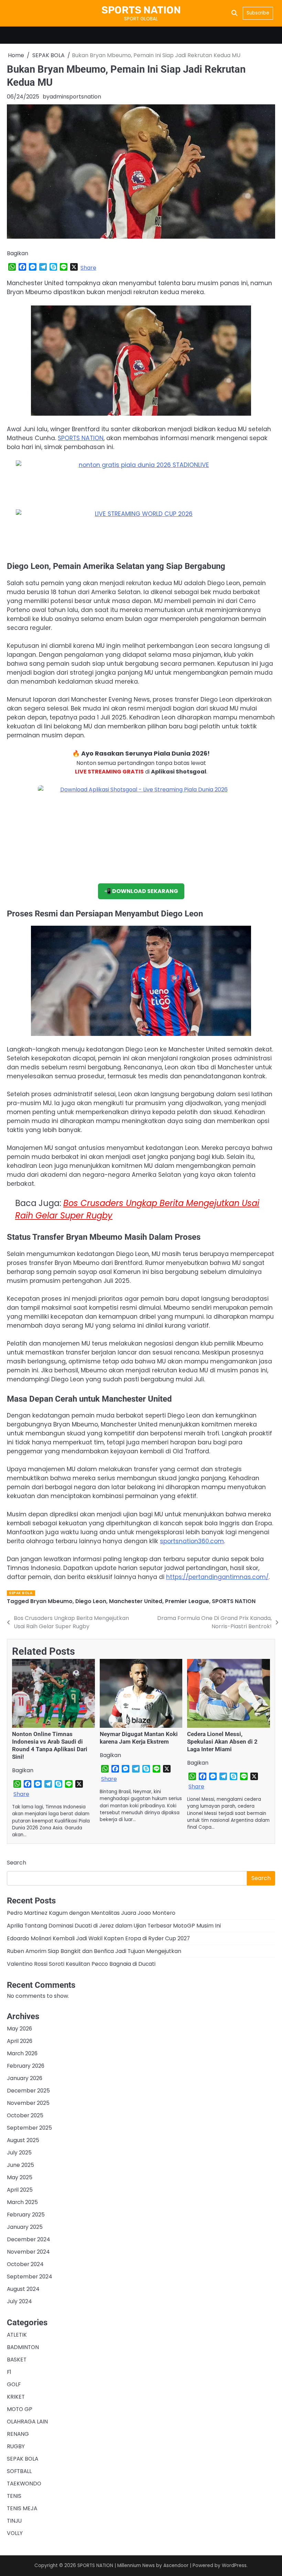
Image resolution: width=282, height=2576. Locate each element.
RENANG (18, 2434)
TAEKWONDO (24, 2484)
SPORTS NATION (141, 10)
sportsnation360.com (192, 1541)
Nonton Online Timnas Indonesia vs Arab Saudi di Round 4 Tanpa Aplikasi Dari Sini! (50, 1745)
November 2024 (28, 2252)
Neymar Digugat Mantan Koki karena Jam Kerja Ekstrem (139, 1738)
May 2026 (19, 2029)
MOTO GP (20, 2409)
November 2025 (28, 2103)
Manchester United (136, 1601)
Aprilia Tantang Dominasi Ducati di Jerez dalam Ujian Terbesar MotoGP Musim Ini (114, 1926)
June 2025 (20, 2165)
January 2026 (25, 2078)
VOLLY (15, 2533)
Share (88, 268)
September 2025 (29, 2128)
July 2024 (19, 2301)
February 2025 (26, 2215)
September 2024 (30, 2277)
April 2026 (20, 2041)
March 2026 (22, 2053)
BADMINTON (23, 2347)
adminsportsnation (75, 97)
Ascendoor (176, 2565)
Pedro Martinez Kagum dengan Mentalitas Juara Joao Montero (91, 1913)
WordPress (234, 2565)
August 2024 (23, 2289)
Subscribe (258, 13)
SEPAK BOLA (21, 1593)
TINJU (14, 2521)
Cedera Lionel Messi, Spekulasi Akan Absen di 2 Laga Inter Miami (222, 1742)
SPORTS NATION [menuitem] (81, 438)
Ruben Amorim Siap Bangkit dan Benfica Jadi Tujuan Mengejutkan (94, 1951)
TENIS (14, 2496)
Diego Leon (91, 1601)
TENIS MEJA (22, 2508)
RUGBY (16, 2446)
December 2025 (28, 2091)
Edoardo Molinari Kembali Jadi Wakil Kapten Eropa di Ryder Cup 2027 (98, 1938)
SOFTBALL (19, 2471)
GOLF (14, 2384)
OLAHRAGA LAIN (27, 2422)
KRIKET (16, 2397)
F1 (9, 2372)
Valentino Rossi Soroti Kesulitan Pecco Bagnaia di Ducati (81, 1964)
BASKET (17, 2360)
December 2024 (29, 2239)
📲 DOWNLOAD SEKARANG (141, 891)
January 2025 (25, 2227)
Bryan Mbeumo (51, 1601)
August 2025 (23, 2140)
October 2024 (25, 2264)
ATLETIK (17, 2335)
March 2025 (22, 2202)
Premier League (187, 1601)
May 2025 (20, 2177)
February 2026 (26, 2066)
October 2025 (25, 2115)
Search (17, 1863)
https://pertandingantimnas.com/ (217, 1577)
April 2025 (20, 2190)
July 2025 (19, 2153)
